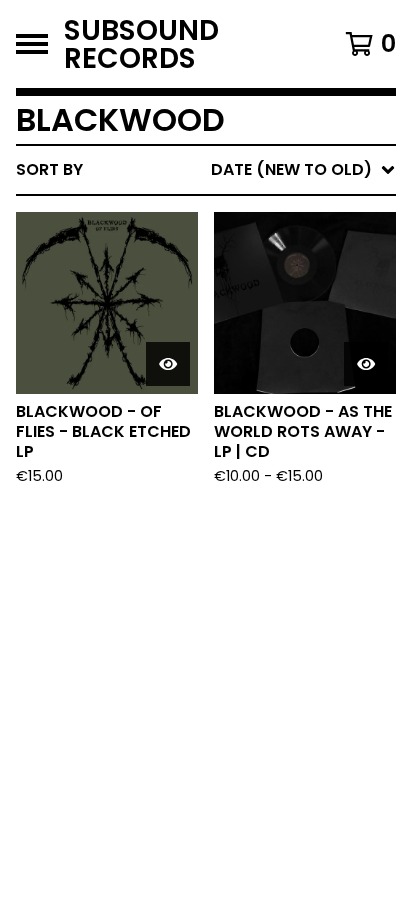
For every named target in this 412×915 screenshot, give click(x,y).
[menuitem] (206, 170)
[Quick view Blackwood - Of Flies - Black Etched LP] (168, 364)
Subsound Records (141, 44)
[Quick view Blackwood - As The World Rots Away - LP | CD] (366, 364)
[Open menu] (32, 44)
